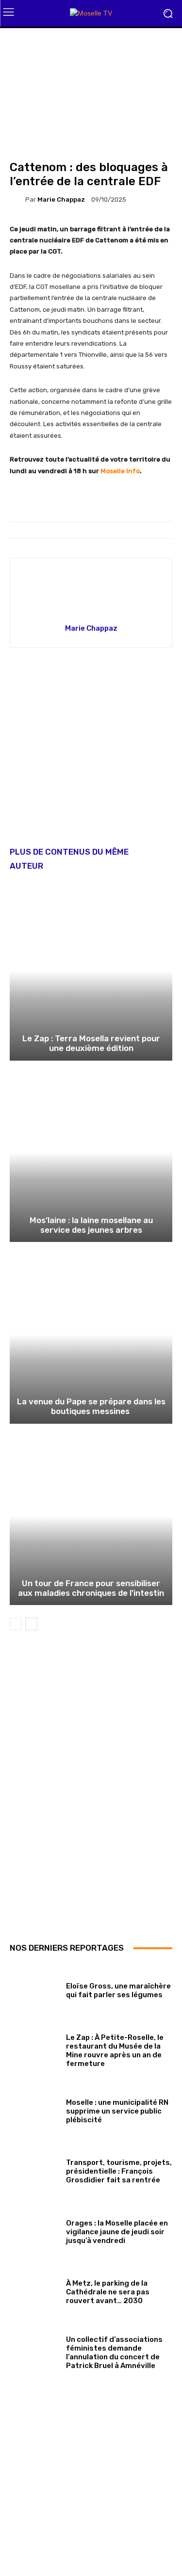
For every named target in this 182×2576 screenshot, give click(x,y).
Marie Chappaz (61, 199)
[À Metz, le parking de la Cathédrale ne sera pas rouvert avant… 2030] (34, 2290)
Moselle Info (120, 471)
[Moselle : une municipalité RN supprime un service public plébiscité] (34, 2109)
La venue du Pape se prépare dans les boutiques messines (91, 1406)
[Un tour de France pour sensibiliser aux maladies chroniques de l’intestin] (91, 1516)
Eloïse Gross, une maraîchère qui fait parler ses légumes (118, 1990)
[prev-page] (16, 1624)
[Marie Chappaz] (17, 200)
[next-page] (31, 1624)
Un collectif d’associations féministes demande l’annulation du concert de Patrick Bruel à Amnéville (114, 2353)
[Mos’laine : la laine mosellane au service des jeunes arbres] (91, 1153)
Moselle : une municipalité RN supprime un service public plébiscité (117, 2111)
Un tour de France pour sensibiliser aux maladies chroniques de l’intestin (91, 1588)
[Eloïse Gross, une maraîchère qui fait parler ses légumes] (34, 1988)
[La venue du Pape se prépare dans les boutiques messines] (91, 1334)
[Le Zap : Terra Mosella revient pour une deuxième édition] (91, 971)
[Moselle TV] (91, 13)
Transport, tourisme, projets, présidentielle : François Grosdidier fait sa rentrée (119, 2171)
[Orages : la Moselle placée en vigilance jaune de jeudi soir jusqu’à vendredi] (34, 2230)
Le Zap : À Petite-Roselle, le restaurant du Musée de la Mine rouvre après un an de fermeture (115, 2051)
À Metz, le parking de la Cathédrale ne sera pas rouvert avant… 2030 (108, 2292)
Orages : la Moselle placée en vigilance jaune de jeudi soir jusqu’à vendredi (117, 2232)
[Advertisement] (91, 754)
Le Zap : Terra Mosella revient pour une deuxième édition (91, 1043)
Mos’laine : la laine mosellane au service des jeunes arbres (91, 1225)
